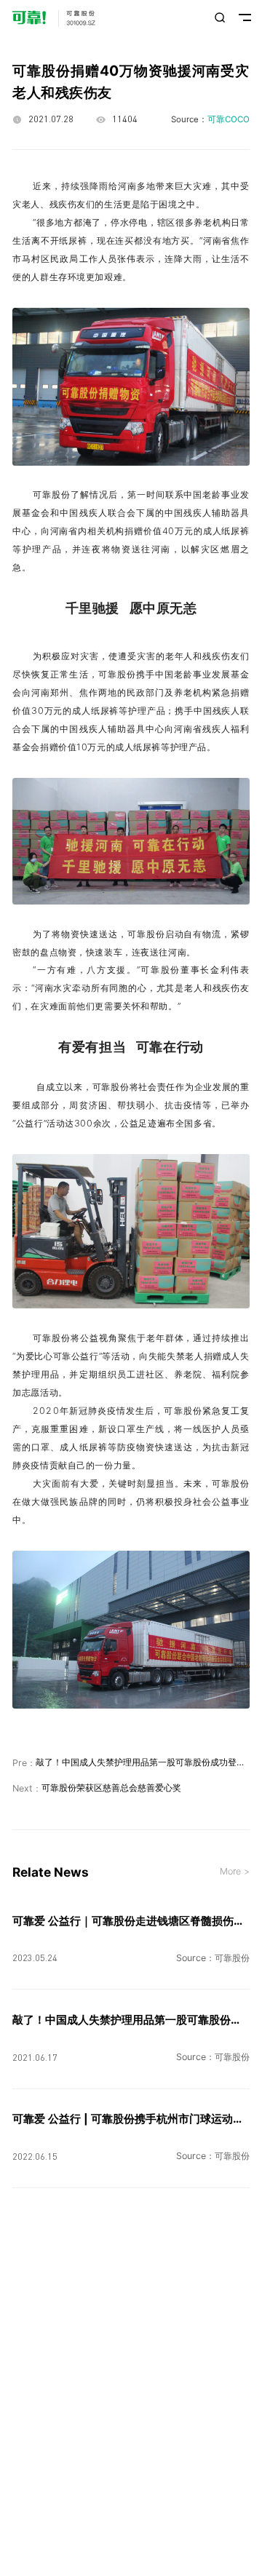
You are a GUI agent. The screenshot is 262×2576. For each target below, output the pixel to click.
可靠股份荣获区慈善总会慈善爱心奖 (111, 1788)
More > (235, 1872)
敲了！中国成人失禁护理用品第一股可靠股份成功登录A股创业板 (142, 1762)
